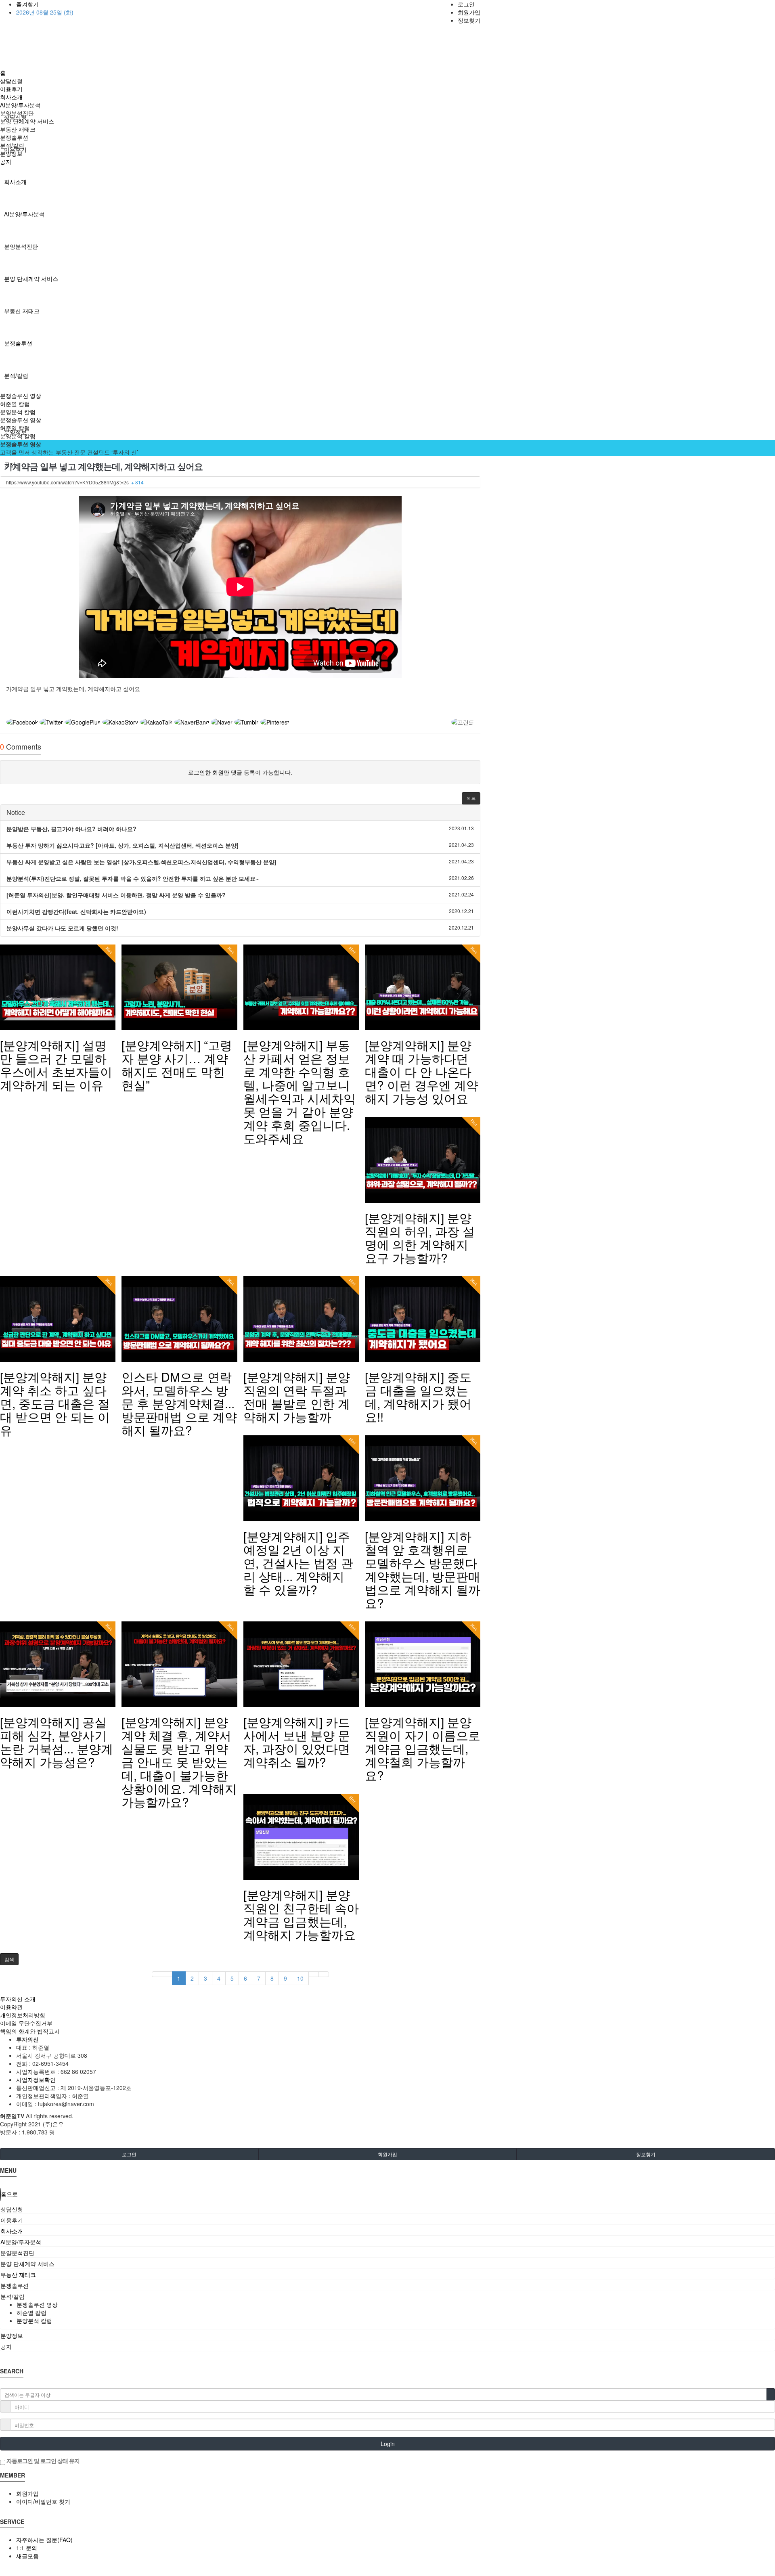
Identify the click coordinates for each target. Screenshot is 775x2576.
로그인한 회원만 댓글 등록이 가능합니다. (240, 772)
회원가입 (469, 12)
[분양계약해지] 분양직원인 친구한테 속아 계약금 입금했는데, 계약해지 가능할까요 (301, 1914)
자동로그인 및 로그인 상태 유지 (42, 2461)
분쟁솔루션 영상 (21, 396)
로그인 (466, 4)
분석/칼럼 (16, 375)
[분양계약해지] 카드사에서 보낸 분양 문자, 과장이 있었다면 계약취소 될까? (297, 1742)
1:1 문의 (27, 2548)
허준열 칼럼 (15, 404)
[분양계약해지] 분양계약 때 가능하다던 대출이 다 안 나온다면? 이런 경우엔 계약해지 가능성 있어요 (422, 1071)
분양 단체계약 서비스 (31, 279)
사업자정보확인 (36, 2080)
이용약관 (11, 2007)
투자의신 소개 (18, 1999)
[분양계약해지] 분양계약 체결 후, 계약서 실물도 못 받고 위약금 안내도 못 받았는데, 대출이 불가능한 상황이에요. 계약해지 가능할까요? (179, 1762)
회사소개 (15, 182)
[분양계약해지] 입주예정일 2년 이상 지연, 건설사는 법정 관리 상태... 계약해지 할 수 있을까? (298, 1563)
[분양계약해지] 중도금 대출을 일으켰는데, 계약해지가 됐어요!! (418, 1397)
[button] (471, 798)
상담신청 (11, 81)
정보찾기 (469, 20)
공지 (6, 161)
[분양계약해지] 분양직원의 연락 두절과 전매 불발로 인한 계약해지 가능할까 (297, 1397)
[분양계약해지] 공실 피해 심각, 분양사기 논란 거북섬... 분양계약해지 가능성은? (57, 1742)
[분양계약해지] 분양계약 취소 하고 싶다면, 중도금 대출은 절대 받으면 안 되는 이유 (55, 1403)
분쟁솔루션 (18, 343)
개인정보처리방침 (23, 2015)
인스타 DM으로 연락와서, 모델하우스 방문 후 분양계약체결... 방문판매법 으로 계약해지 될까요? (179, 1403)
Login (388, 2444)
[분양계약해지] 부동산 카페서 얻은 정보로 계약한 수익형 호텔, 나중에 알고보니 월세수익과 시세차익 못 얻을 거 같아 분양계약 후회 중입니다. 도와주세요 (300, 1091)
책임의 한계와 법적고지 (30, 2031)
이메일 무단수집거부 (26, 2023)
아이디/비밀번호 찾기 (43, 2501)
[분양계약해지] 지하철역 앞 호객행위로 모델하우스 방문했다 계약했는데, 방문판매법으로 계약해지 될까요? (423, 1569)
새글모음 (27, 2556)
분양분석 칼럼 (18, 412)
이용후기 (11, 89)
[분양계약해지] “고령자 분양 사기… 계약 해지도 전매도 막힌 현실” (177, 1065)
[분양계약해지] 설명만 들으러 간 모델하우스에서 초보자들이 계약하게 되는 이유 (56, 1065)
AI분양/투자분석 (24, 214)
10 (300, 1978)
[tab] (387, 2209)
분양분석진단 (21, 246)
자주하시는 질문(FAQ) (44, 2540)
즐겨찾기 (27, 4)
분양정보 (11, 153)
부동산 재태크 (22, 311)
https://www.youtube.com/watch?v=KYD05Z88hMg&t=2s (75, 482)
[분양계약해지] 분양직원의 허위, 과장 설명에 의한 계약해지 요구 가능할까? (420, 1238)
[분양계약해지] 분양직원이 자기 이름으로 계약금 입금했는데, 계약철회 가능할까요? (423, 1748)
